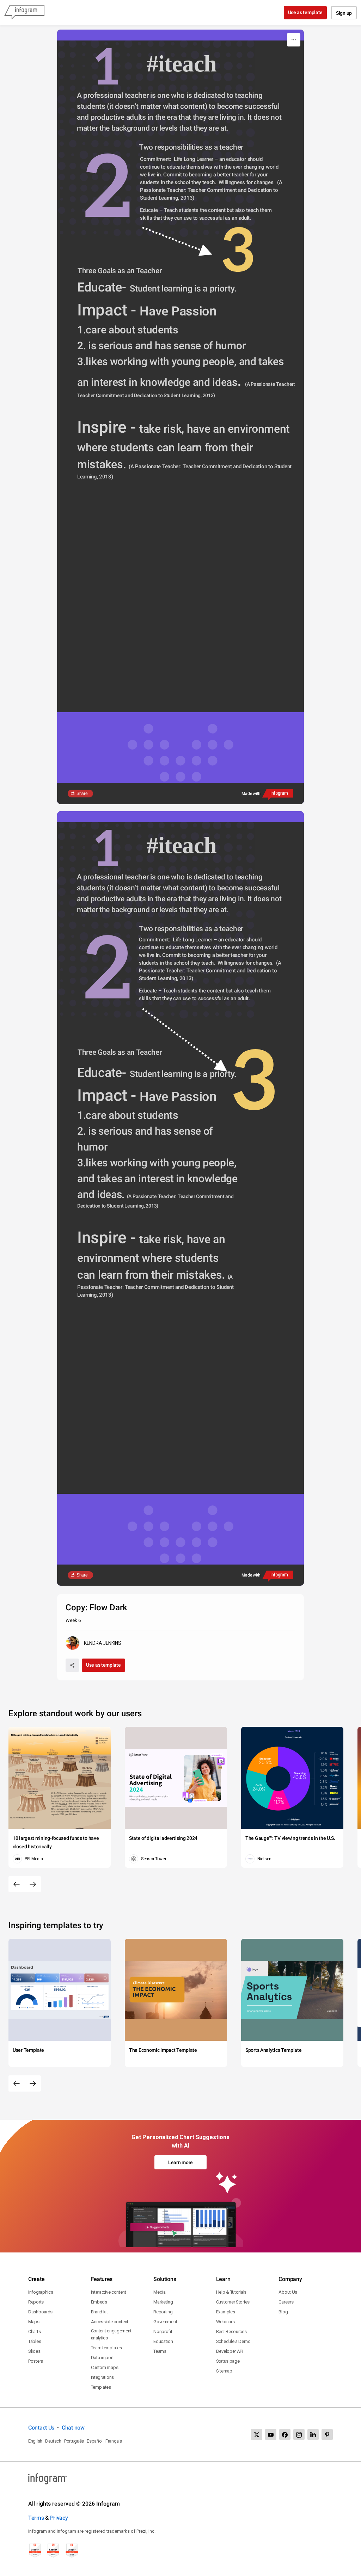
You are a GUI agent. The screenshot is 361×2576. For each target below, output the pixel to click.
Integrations (102, 2377)
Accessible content (110, 2322)
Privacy (59, 2518)
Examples (226, 2312)
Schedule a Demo (233, 2341)
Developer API (230, 2351)
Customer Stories (233, 2302)
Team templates (106, 2348)
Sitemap (224, 2371)
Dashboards (40, 2312)
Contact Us (41, 2428)
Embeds (99, 2302)
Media (160, 2292)
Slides (34, 2351)
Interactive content (109, 2292)
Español (95, 2441)
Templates (101, 2387)
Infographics (41, 2292)
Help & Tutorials (231, 2292)
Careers (286, 2302)
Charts (34, 2331)
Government (165, 2322)
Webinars (225, 2322)
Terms (36, 2518)
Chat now (73, 2428)
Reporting (163, 2312)
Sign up (344, 13)
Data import (102, 2358)
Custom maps (105, 2367)
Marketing (163, 2302)
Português (74, 2441)
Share (82, 794)
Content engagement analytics (111, 2334)
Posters (36, 2361)
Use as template (305, 12)
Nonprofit (163, 2331)
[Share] (72, 1665)
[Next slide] (33, 1884)
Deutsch (53, 2441)
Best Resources (231, 2331)
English (35, 2441)
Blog (283, 2312)
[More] (294, 40)
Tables (35, 2341)
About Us (288, 2292)
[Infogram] (24, 13)
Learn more (180, 2162)
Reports (36, 2302)
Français (114, 2441)
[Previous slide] (17, 1884)
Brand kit (99, 2312)
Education (163, 2341)
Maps (34, 2322)
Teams (160, 2351)
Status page (228, 2361)
